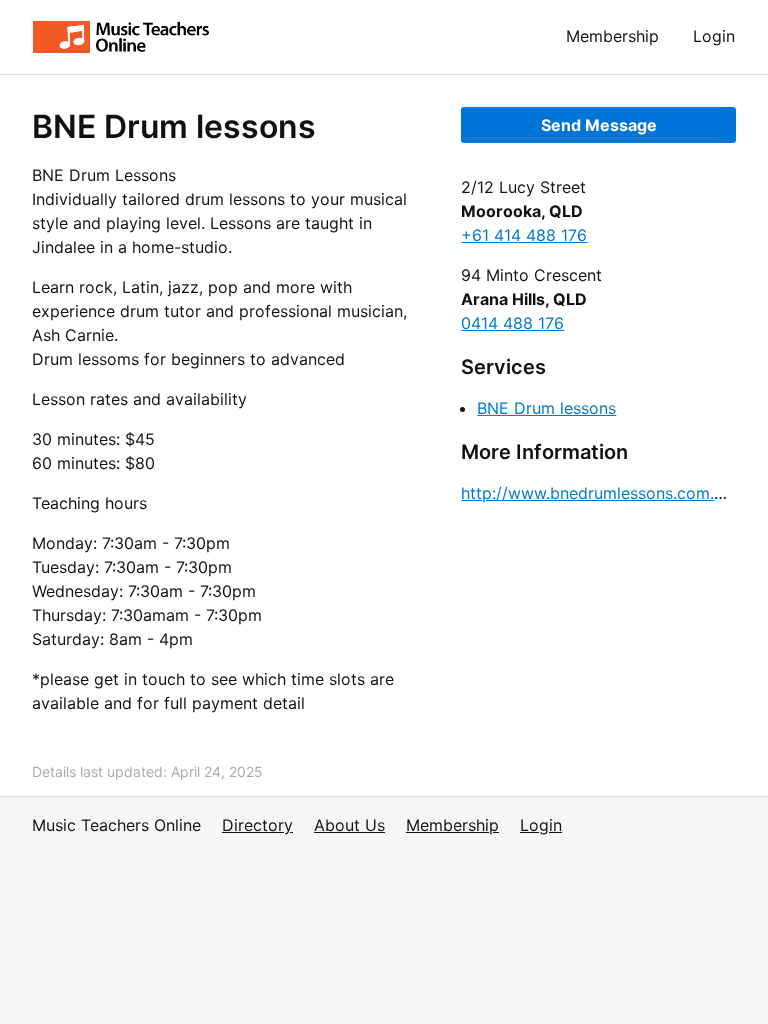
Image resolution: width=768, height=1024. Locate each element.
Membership (612, 36)
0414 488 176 (512, 323)
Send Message (599, 125)
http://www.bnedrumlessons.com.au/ (599, 493)
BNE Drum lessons (546, 408)
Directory (257, 825)
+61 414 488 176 (524, 235)
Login (714, 36)
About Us (349, 825)
